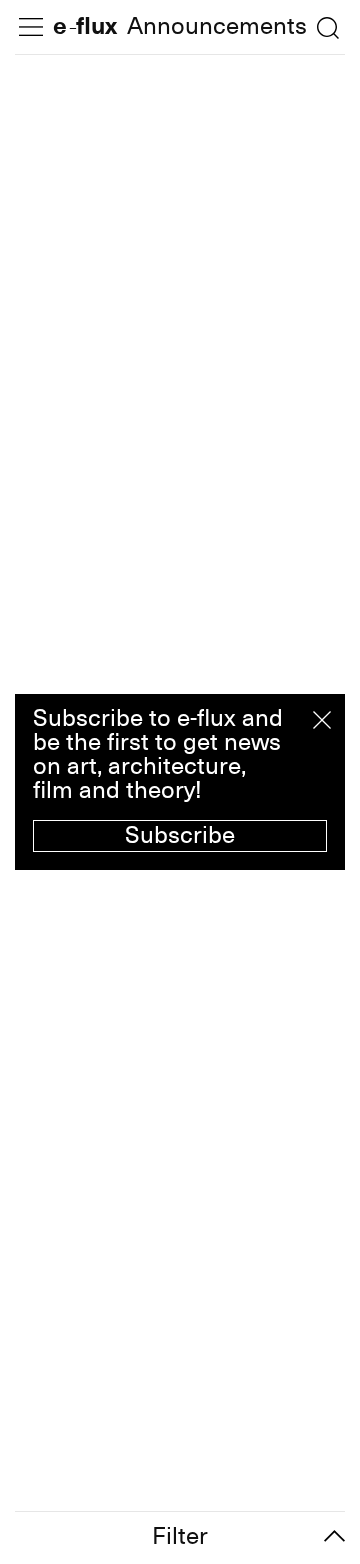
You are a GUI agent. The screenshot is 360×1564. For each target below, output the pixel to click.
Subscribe (180, 835)
